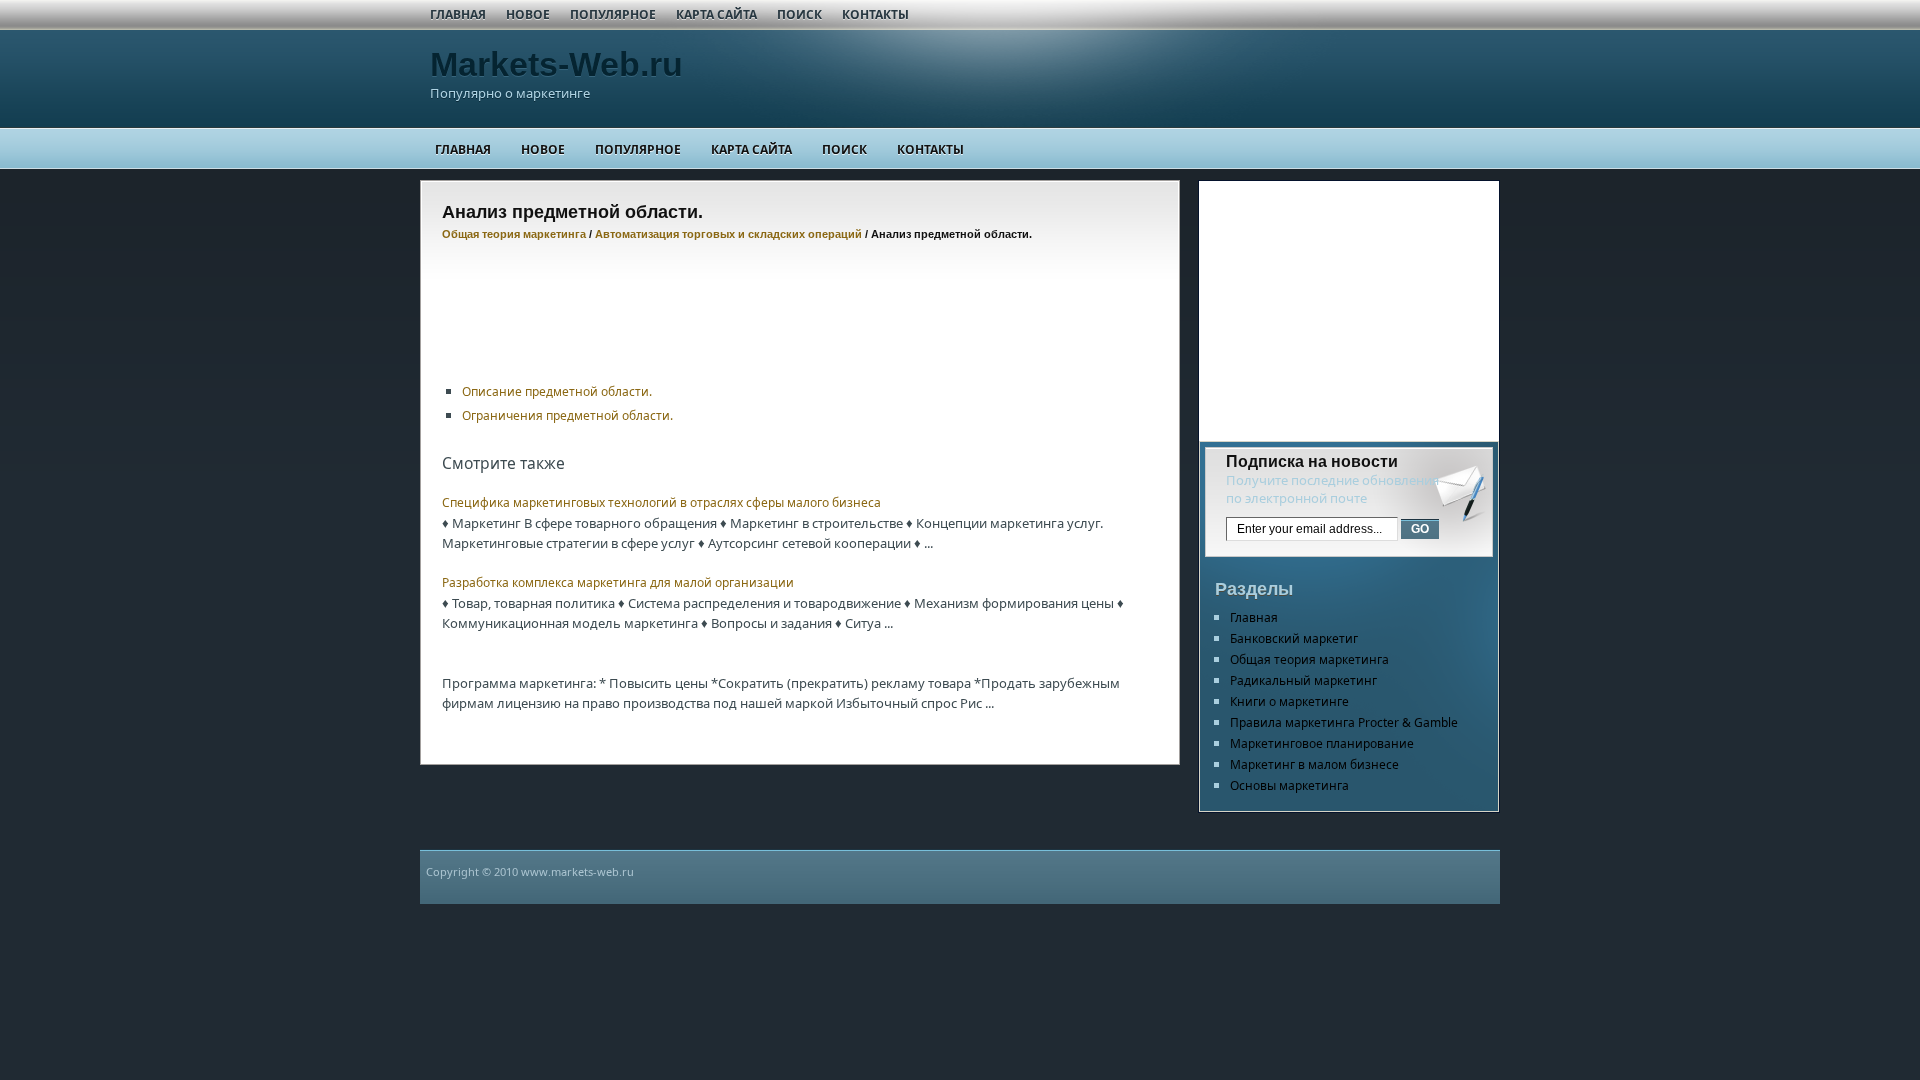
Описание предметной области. (557, 391)
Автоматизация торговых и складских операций (728, 234)
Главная (458, 14)
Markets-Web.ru (556, 64)
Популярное (613, 14)
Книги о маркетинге (1289, 701)
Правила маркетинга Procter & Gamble (1344, 722)
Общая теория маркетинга (514, 234)
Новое (528, 14)
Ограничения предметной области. (567, 415)
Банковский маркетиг (1294, 638)
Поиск (799, 14)
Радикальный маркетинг (1303, 680)
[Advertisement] (806, 300)
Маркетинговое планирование (1322, 743)
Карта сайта (716, 14)
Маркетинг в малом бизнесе (1314, 764)
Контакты (875, 14)
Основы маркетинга (1289, 785)
